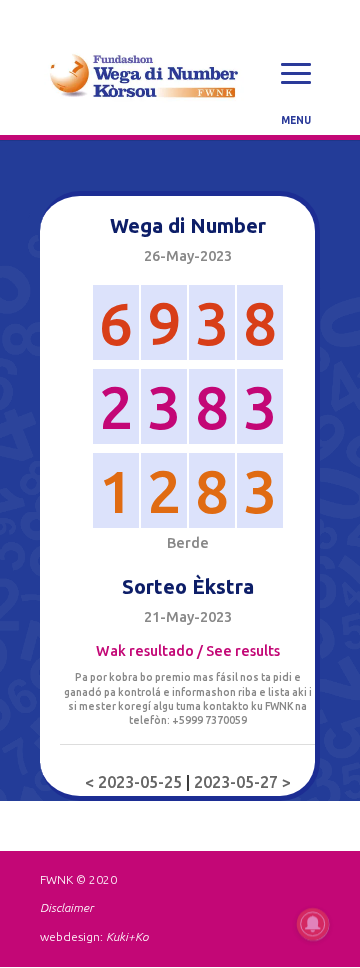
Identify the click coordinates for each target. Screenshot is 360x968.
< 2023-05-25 (135, 782)
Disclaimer (66, 907)
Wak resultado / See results (188, 651)
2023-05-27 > (242, 782)
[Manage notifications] (313, 924)
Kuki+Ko (127, 936)
